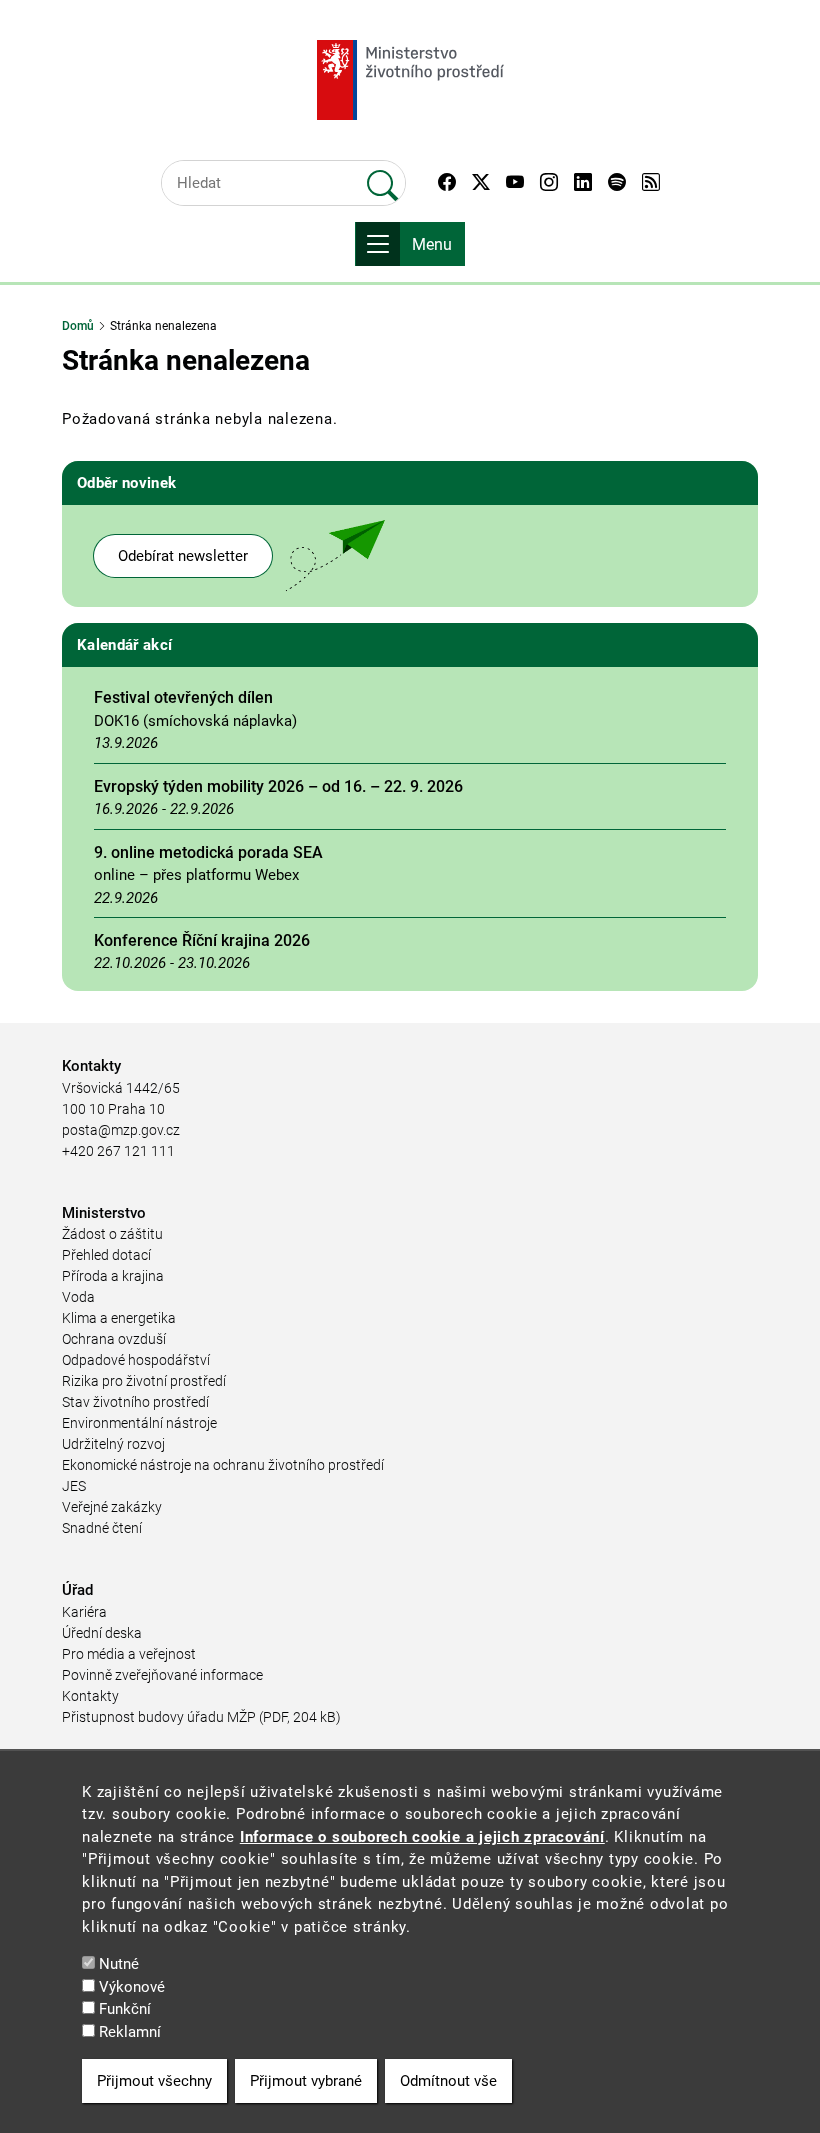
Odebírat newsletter (183, 556)
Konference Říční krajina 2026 (202, 940)
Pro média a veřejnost (129, 1654)
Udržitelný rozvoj (113, 1444)
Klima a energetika (119, 1318)
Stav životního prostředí (135, 1402)
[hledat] (383, 177)
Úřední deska (102, 1633)
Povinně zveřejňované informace (162, 1675)
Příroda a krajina (113, 1276)
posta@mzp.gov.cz (121, 1130)
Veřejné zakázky (112, 1507)
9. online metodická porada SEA (208, 852)
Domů (78, 326)
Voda (78, 1297)
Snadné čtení (102, 1528)
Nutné (119, 1964)
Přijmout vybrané (306, 2081)
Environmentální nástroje (139, 1423)
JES (74, 1486)
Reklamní (130, 2032)
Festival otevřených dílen (183, 697)
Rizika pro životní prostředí (144, 1381)
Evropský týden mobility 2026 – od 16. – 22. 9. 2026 (278, 786)
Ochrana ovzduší (114, 1339)
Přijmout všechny (154, 2081)
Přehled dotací (106, 1255)
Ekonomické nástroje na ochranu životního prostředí (223, 1465)
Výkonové (132, 1987)
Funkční (125, 2009)
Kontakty (90, 1696)
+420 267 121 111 (118, 1151)
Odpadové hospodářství (136, 1360)
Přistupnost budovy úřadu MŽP (159, 1717)
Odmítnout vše (448, 2081)
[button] (447, 183)
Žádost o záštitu (112, 1234)
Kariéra (84, 1612)
